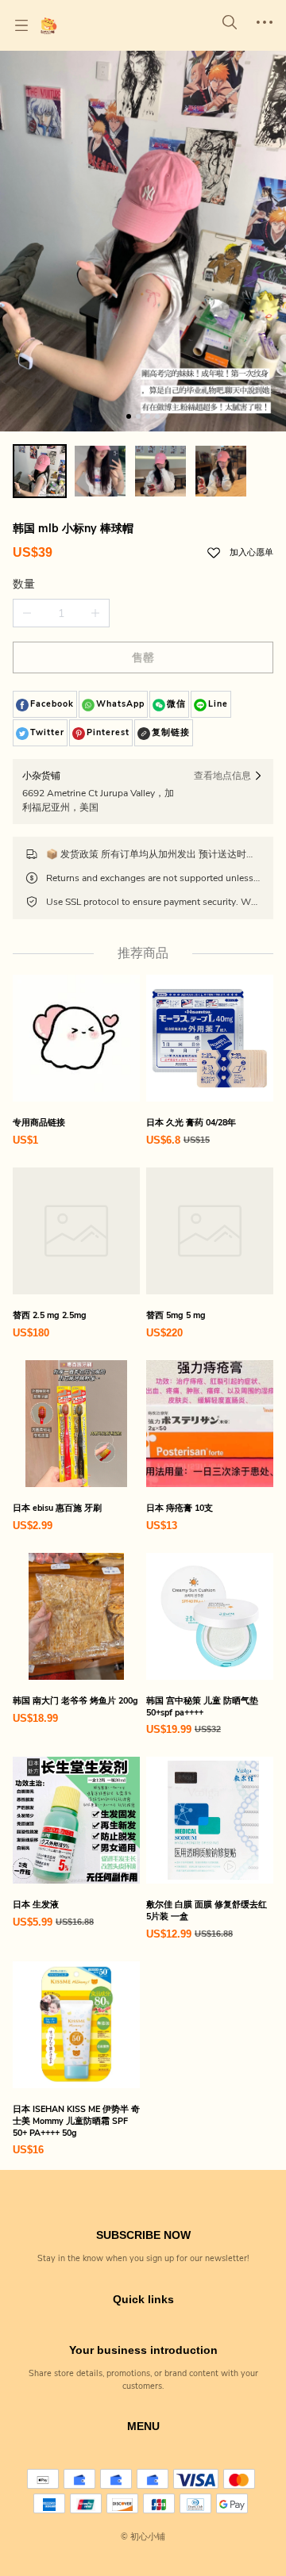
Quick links (143, 2299)
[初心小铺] (48, 25)
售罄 (143, 658)
